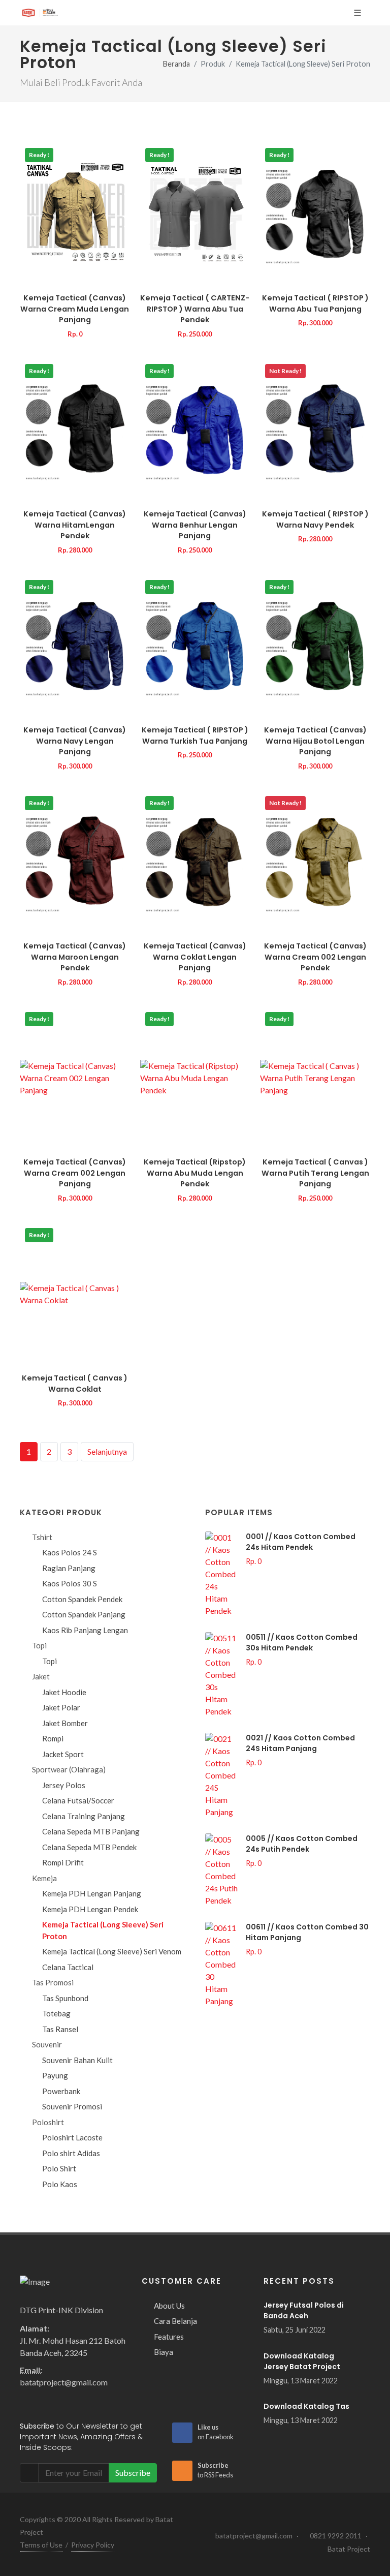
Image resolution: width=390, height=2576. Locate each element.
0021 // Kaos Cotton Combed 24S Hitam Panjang (300, 1743)
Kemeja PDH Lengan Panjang (92, 1893)
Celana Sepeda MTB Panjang (91, 1831)
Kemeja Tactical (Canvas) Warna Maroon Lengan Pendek (75, 957)
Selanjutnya (107, 1451)
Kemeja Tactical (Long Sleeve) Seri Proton (103, 1930)
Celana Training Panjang (84, 1816)
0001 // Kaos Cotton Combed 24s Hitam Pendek (301, 1542)
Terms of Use (41, 2545)
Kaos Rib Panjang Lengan (85, 1630)
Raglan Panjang (69, 1568)
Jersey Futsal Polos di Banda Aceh (304, 2310)
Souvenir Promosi (72, 2106)
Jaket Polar (61, 1707)
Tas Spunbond (65, 1998)
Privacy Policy (93, 2545)
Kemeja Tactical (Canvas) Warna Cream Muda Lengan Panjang (75, 309)
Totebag (56, 2013)
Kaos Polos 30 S (70, 1583)
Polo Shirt (59, 2168)
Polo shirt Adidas (71, 2153)
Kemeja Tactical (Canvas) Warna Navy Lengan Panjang (75, 741)
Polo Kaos (60, 2184)
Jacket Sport (63, 1754)
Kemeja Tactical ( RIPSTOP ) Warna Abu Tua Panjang (315, 303)
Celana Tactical (68, 1967)
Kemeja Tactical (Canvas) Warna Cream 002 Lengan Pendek (315, 957)
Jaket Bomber (65, 1723)
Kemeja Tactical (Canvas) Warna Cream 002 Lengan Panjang (75, 1173)
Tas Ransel (60, 2029)
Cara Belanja (175, 2321)
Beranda (176, 64)
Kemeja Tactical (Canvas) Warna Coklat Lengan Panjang (195, 957)
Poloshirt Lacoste (72, 2137)
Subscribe (133, 2473)
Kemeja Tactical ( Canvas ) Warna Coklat (75, 1384)
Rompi (53, 1738)
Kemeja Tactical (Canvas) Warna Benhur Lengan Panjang (195, 525)
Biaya (164, 2352)
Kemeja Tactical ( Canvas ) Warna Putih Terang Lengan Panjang (315, 1173)
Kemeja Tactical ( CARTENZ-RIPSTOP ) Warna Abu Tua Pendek (195, 309)
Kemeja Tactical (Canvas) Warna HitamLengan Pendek (75, 525)
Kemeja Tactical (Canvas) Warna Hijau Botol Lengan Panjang (315, 741)
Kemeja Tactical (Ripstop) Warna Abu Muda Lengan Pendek (195, 1173)
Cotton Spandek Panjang (84, 1614)
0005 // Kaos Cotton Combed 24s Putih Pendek (302, 1844)
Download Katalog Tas (306, 2406)
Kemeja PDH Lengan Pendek (90, 1909)
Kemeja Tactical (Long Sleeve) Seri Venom (112, 1951)
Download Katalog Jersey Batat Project (302, 2361)
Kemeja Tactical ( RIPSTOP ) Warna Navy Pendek (315, 519)
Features (169, 2337)
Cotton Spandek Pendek (82, 1599)
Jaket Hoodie (64, 1692)
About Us (169, 2306)
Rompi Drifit (63, 1862)
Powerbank (61, 2091)
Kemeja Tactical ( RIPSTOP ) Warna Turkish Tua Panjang (195, 735)
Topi (50, 1661)
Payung (55, 2075)
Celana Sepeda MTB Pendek (89, 1847)
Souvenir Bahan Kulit (77, 2060)
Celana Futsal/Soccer (78, 1800)
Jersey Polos (64, 1785)
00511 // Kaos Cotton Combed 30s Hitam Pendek (302, 1643)
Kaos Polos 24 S (70, 1552)
